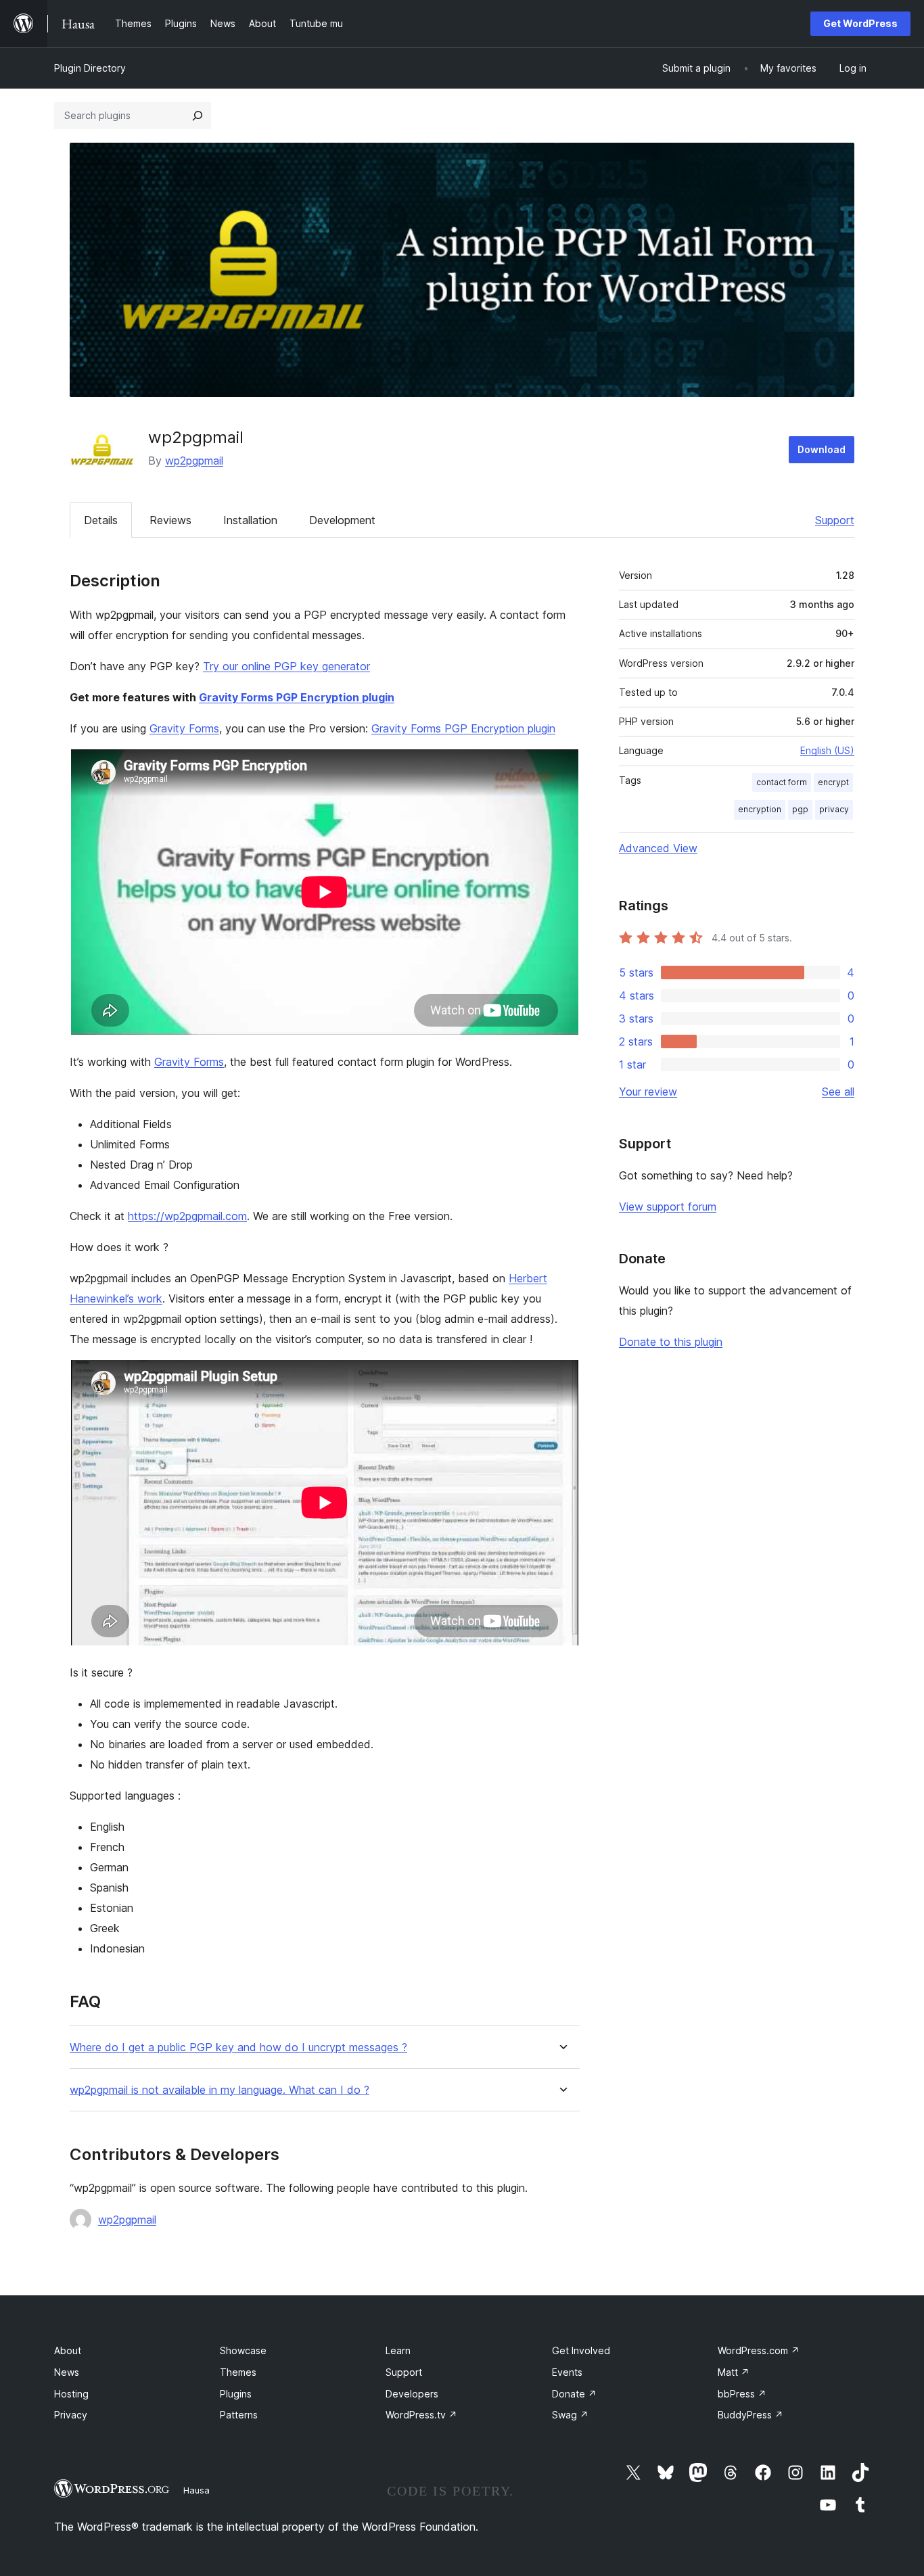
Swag (570, 2415)
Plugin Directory (90, 68)
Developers (412, 2394)
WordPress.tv (421, 2415)
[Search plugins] (198, 116)
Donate (574, 2394)
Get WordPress (860, 23)
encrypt (833, 782)
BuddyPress (750, 2415)
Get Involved (581, 2350)
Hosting (71, 2394)
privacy (834, 809)
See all (838, 1092)
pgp (800, 809)
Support (835, 520)
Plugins (236, 2394)
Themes (238, 2372)
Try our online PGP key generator (286, 666)
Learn (398, 2350)
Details (101, 520)
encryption (760, 809)
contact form (782, 782)
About (68, 2350)
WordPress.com (759, 2350)
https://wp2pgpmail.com (187, 1216)
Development (342, 520)
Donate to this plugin (671, 1342)
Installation (250, 520)
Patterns (239, 2415)
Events (567, 2372)
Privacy (71, 2415)
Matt (734, 2372)
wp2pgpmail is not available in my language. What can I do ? (220, 2090)
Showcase (243, 2350)
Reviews (170, 520)
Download (822, 449)
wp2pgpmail (194, 461)
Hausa (197, 2490)
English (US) (827, 750)
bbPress (742, 2394)
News (67, 2372)
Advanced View (658, 848)
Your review (648, 1092)
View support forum (668, 1207)
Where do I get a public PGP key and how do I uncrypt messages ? (238, 2047)
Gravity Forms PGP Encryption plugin (297, 697)
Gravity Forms (184, 728)
